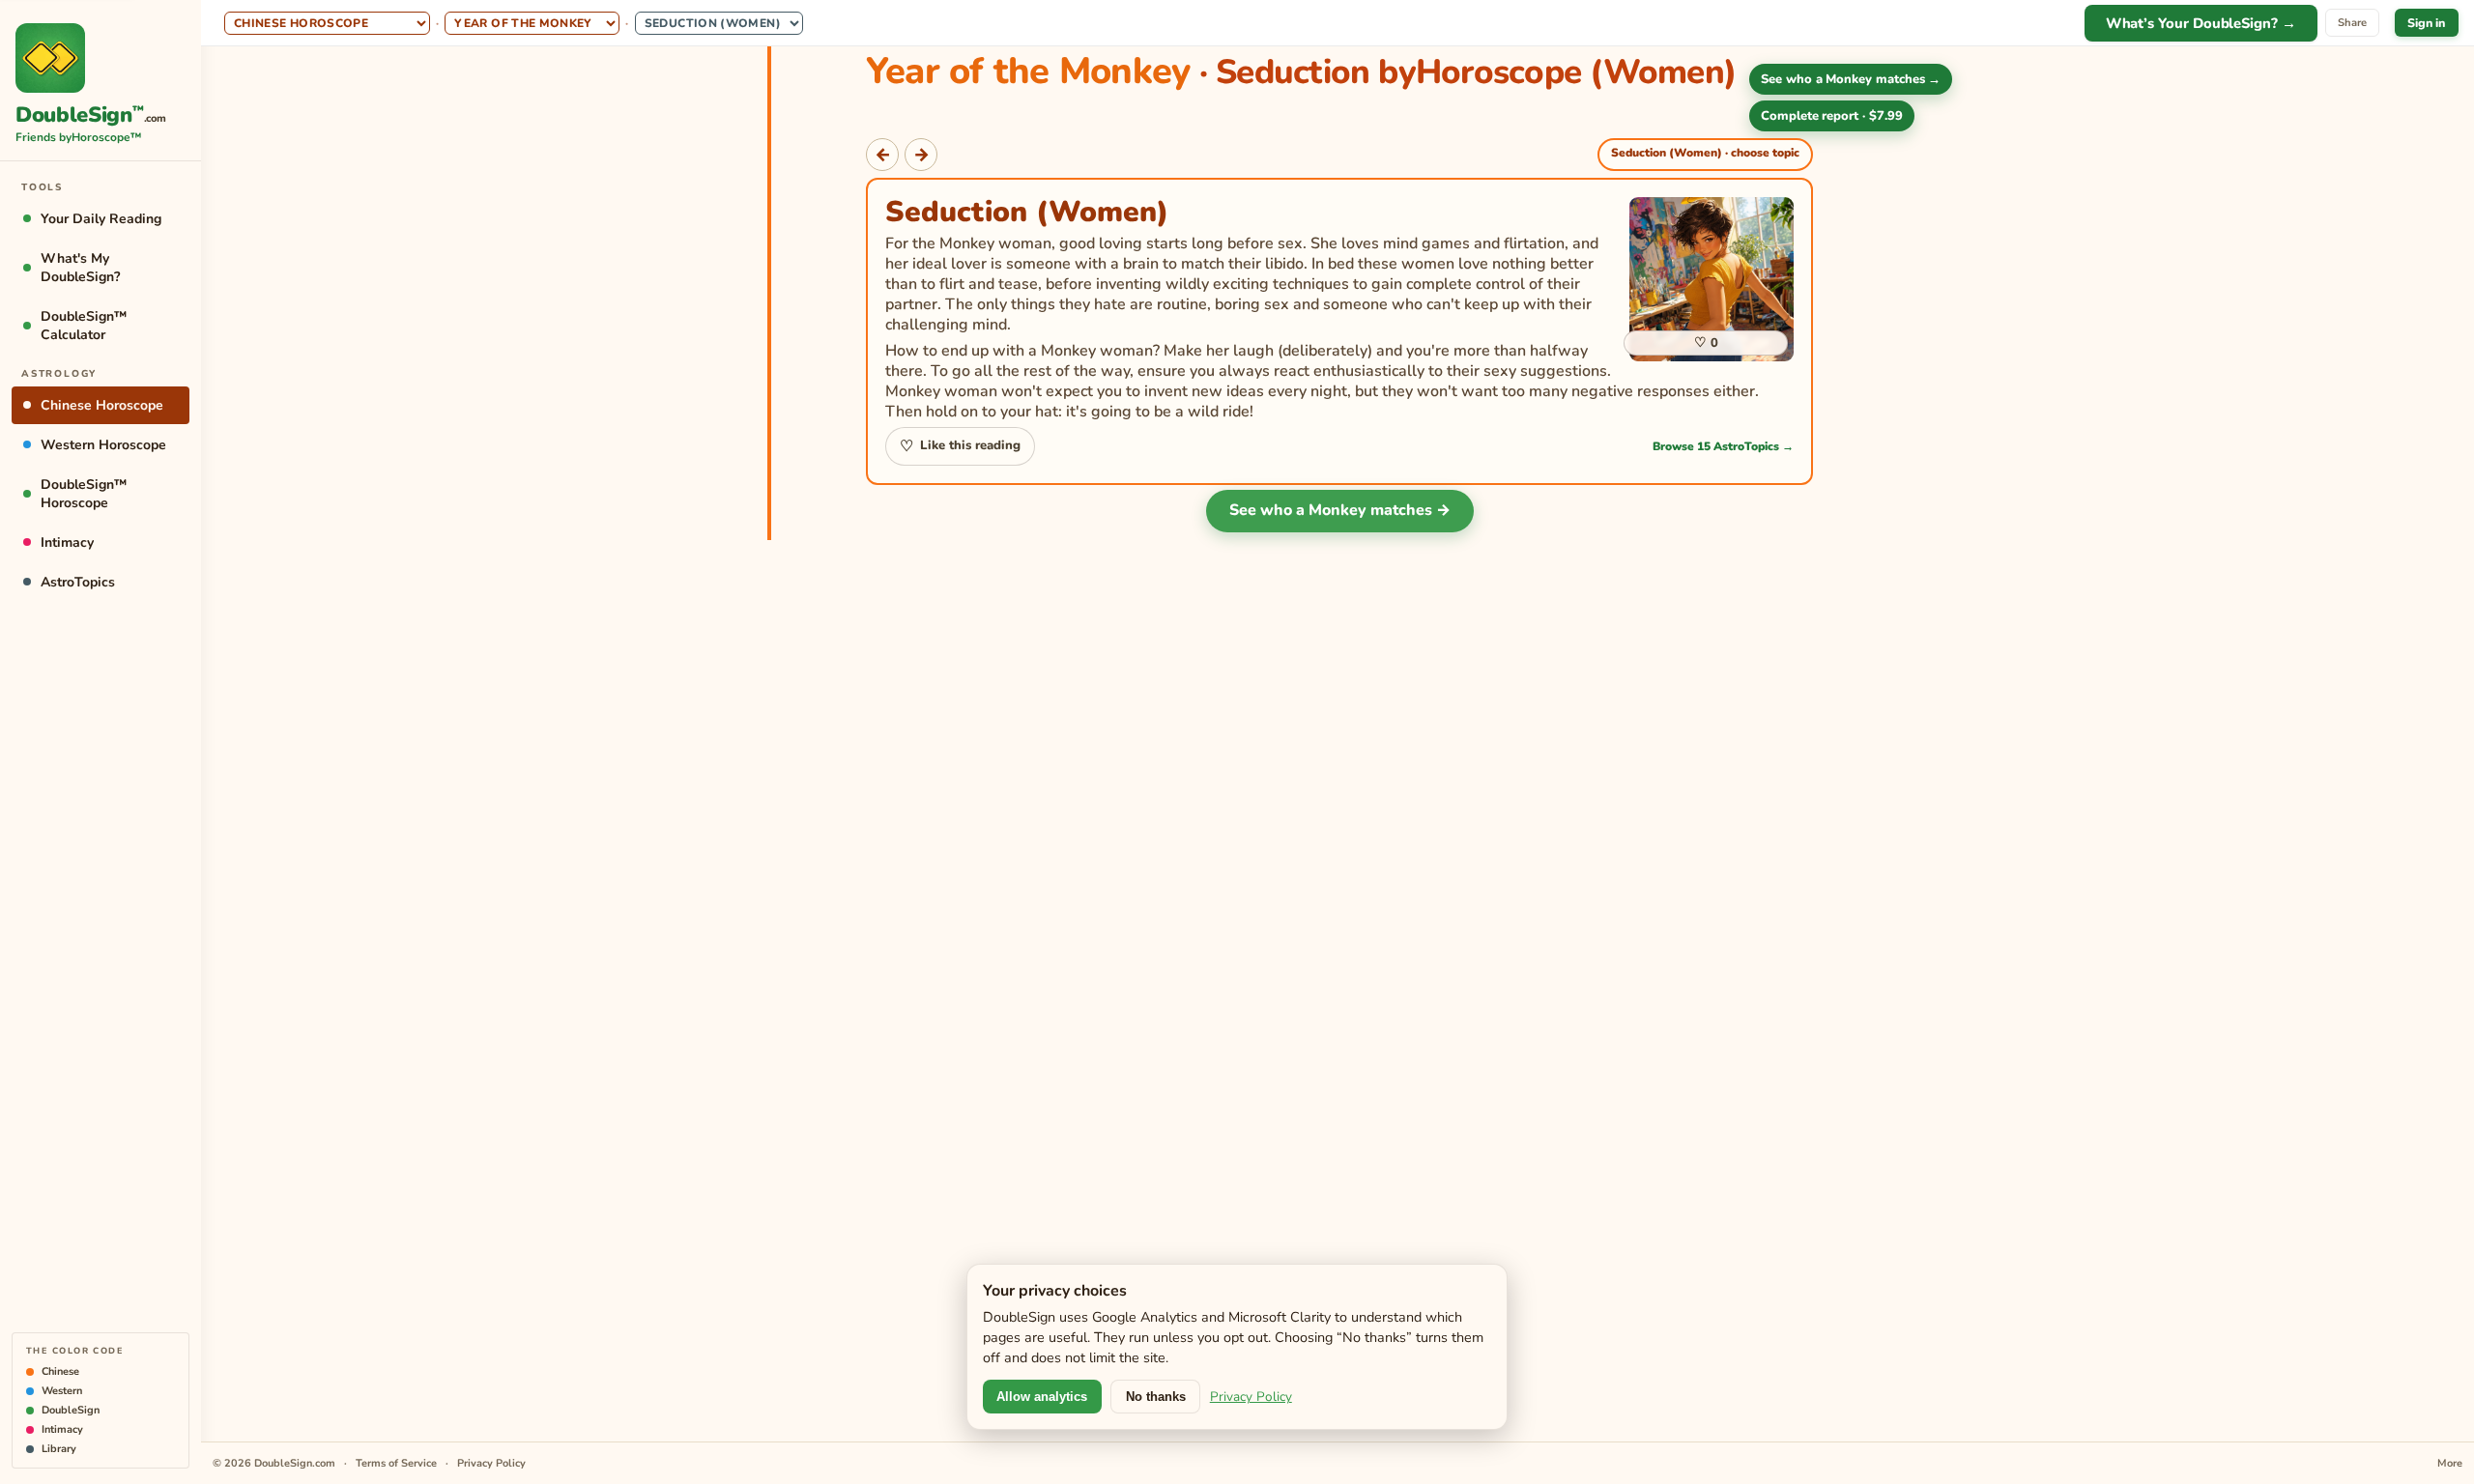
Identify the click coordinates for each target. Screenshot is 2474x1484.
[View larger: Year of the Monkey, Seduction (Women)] (1712, 279)
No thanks (1156, 1397)
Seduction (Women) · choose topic (1705, 153)
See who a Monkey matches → (1340, 510)
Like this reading (960, 446)
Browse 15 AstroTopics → (1723, 446)
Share (2352, 23)
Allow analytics (1042, 1397)
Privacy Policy (1251, 1397)
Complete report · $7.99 (1832, 116)
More (2450, 1463)
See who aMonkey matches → (1851, 79)
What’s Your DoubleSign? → (2201, 23)
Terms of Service (396, 1463)
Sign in (2426, 23)
